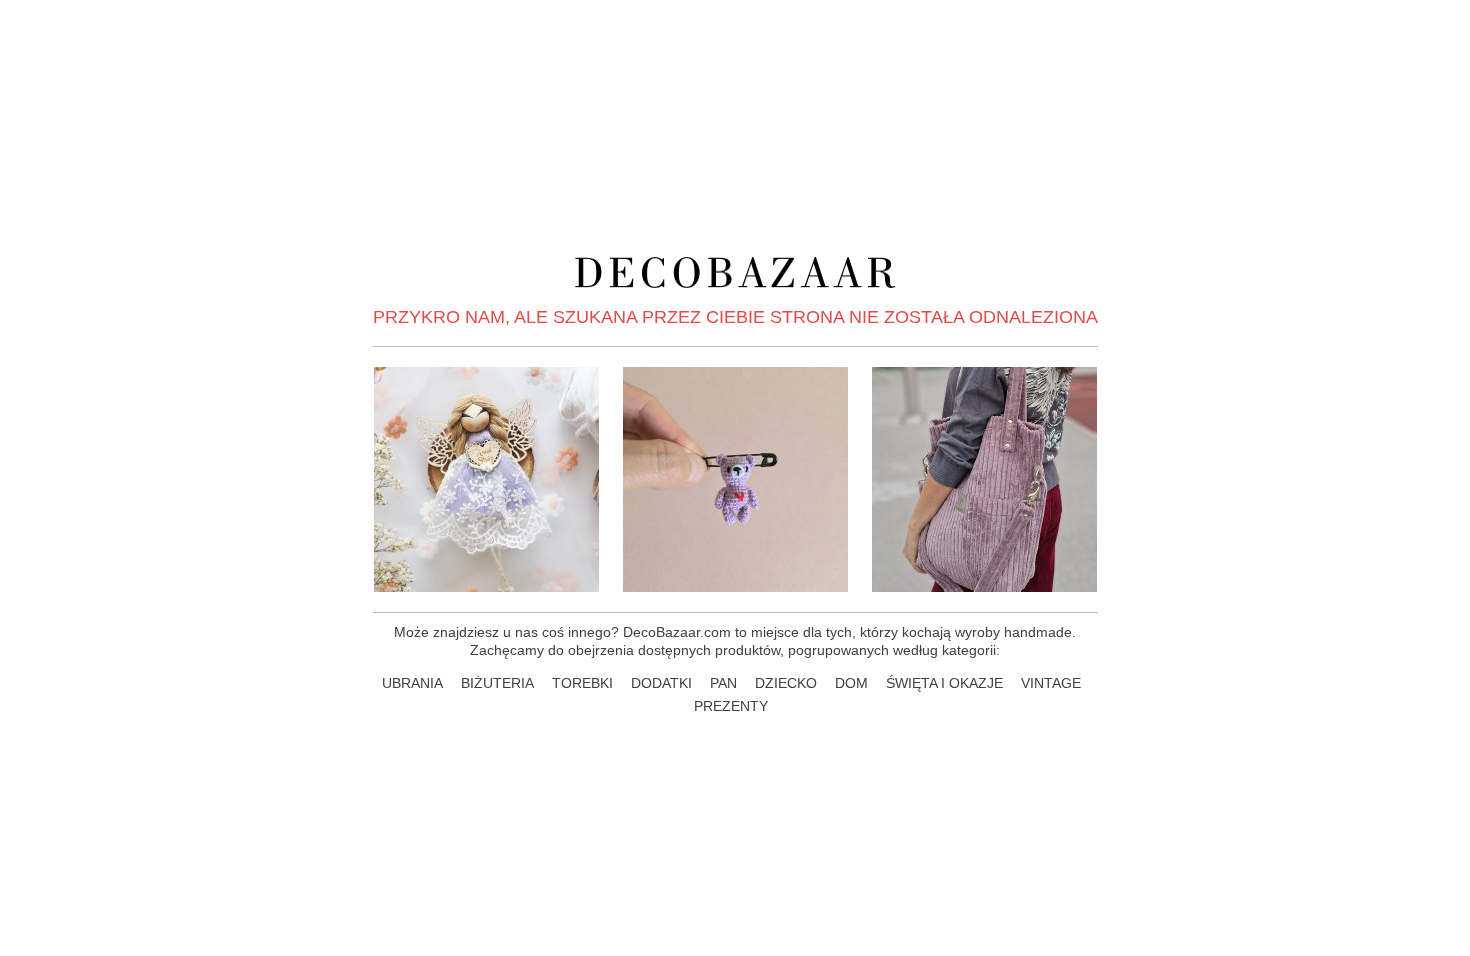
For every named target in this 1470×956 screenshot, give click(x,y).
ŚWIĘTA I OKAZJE (944, 683)
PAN (723, 683)
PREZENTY (731, 706)
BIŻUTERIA (497, 683)
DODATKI (661, 683)
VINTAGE (1051, 683)
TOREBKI (582, 683)
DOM (851, 683)
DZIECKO (786, 683)
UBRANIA (412, 683)
